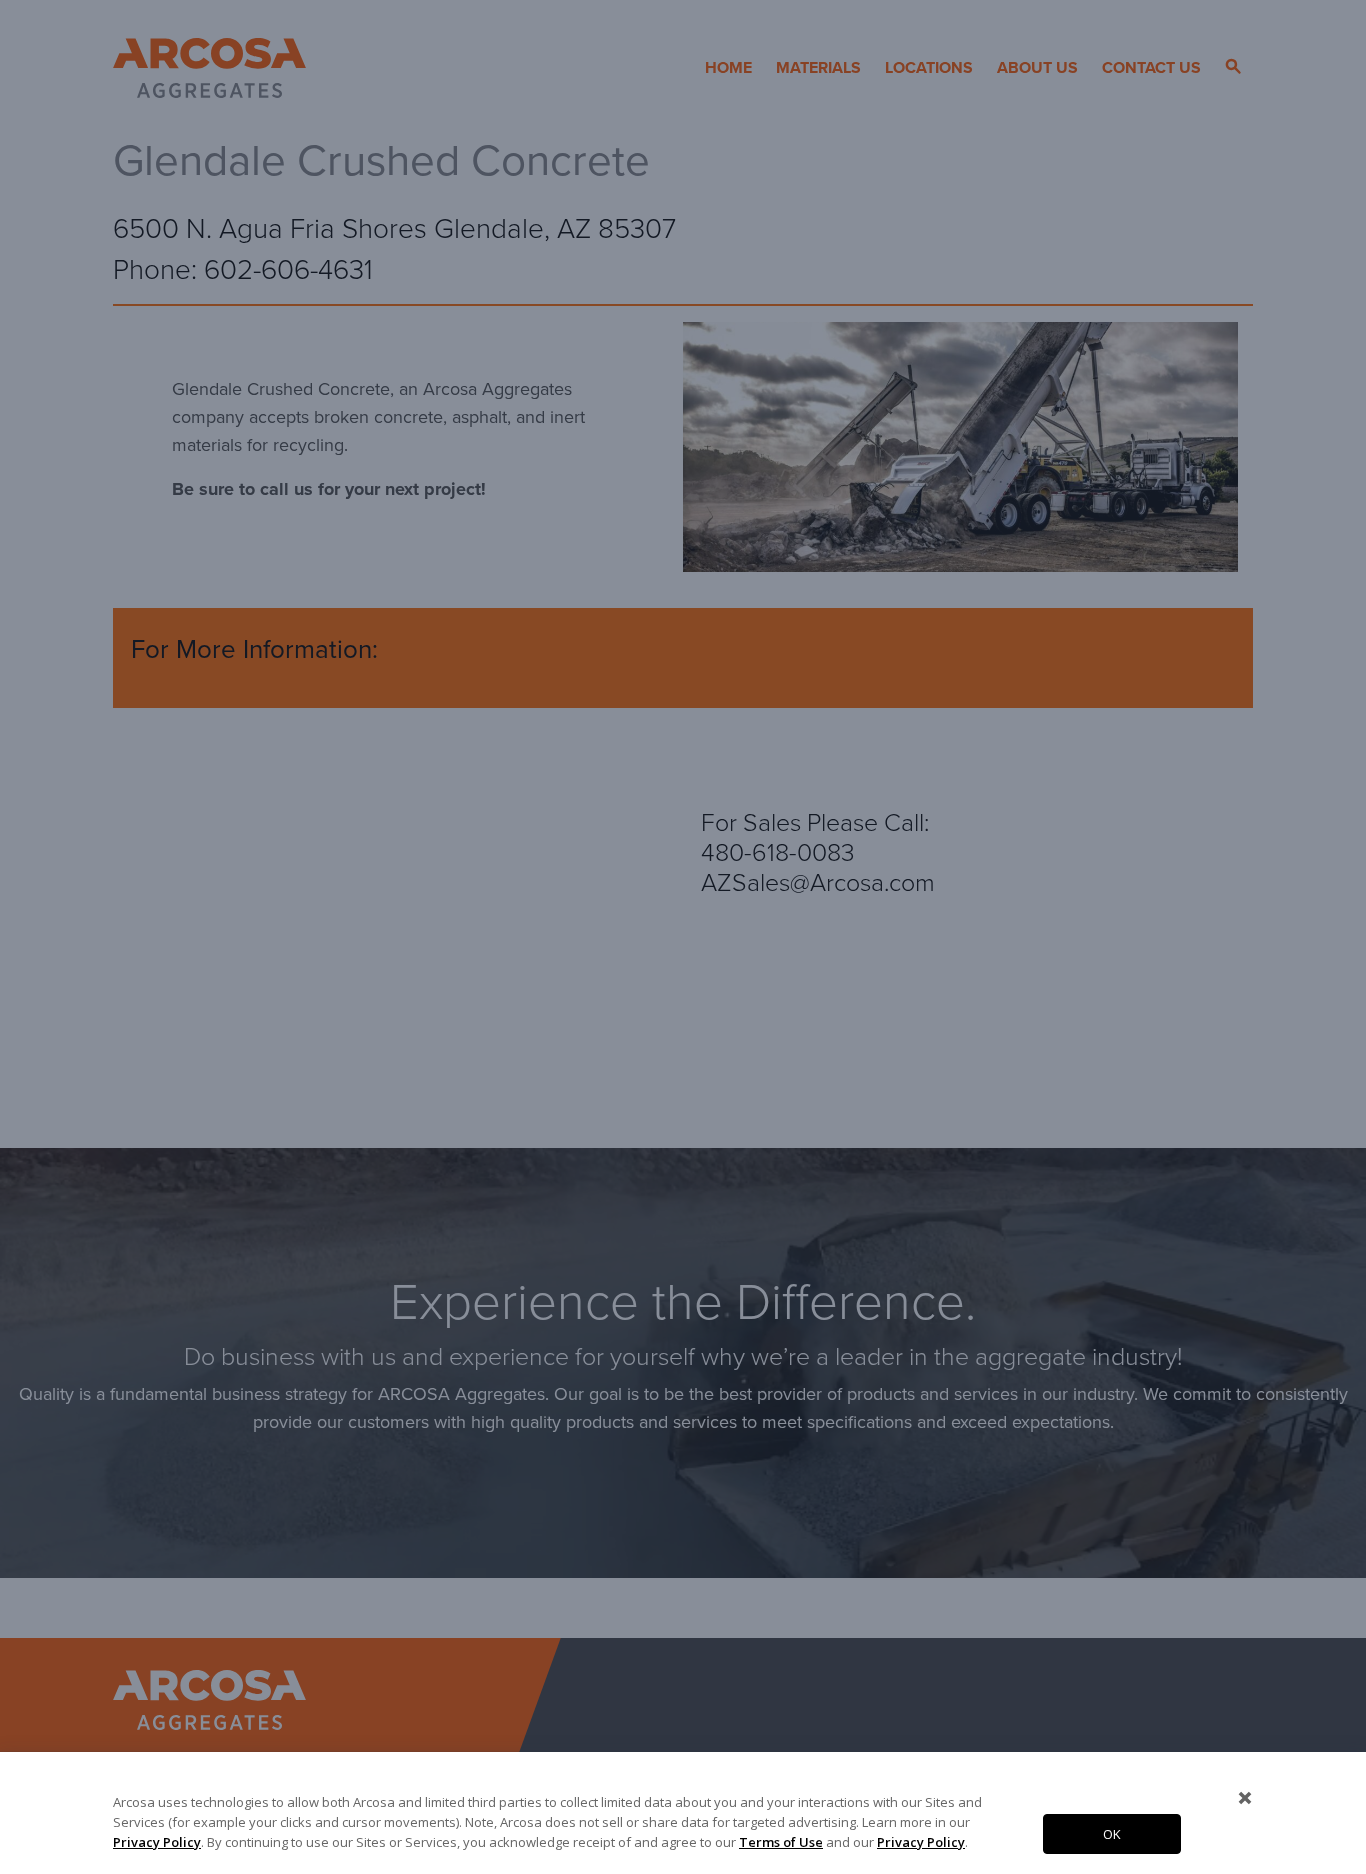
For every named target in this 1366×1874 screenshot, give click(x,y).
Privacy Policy (157, 1842)
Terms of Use (781, 1842)
